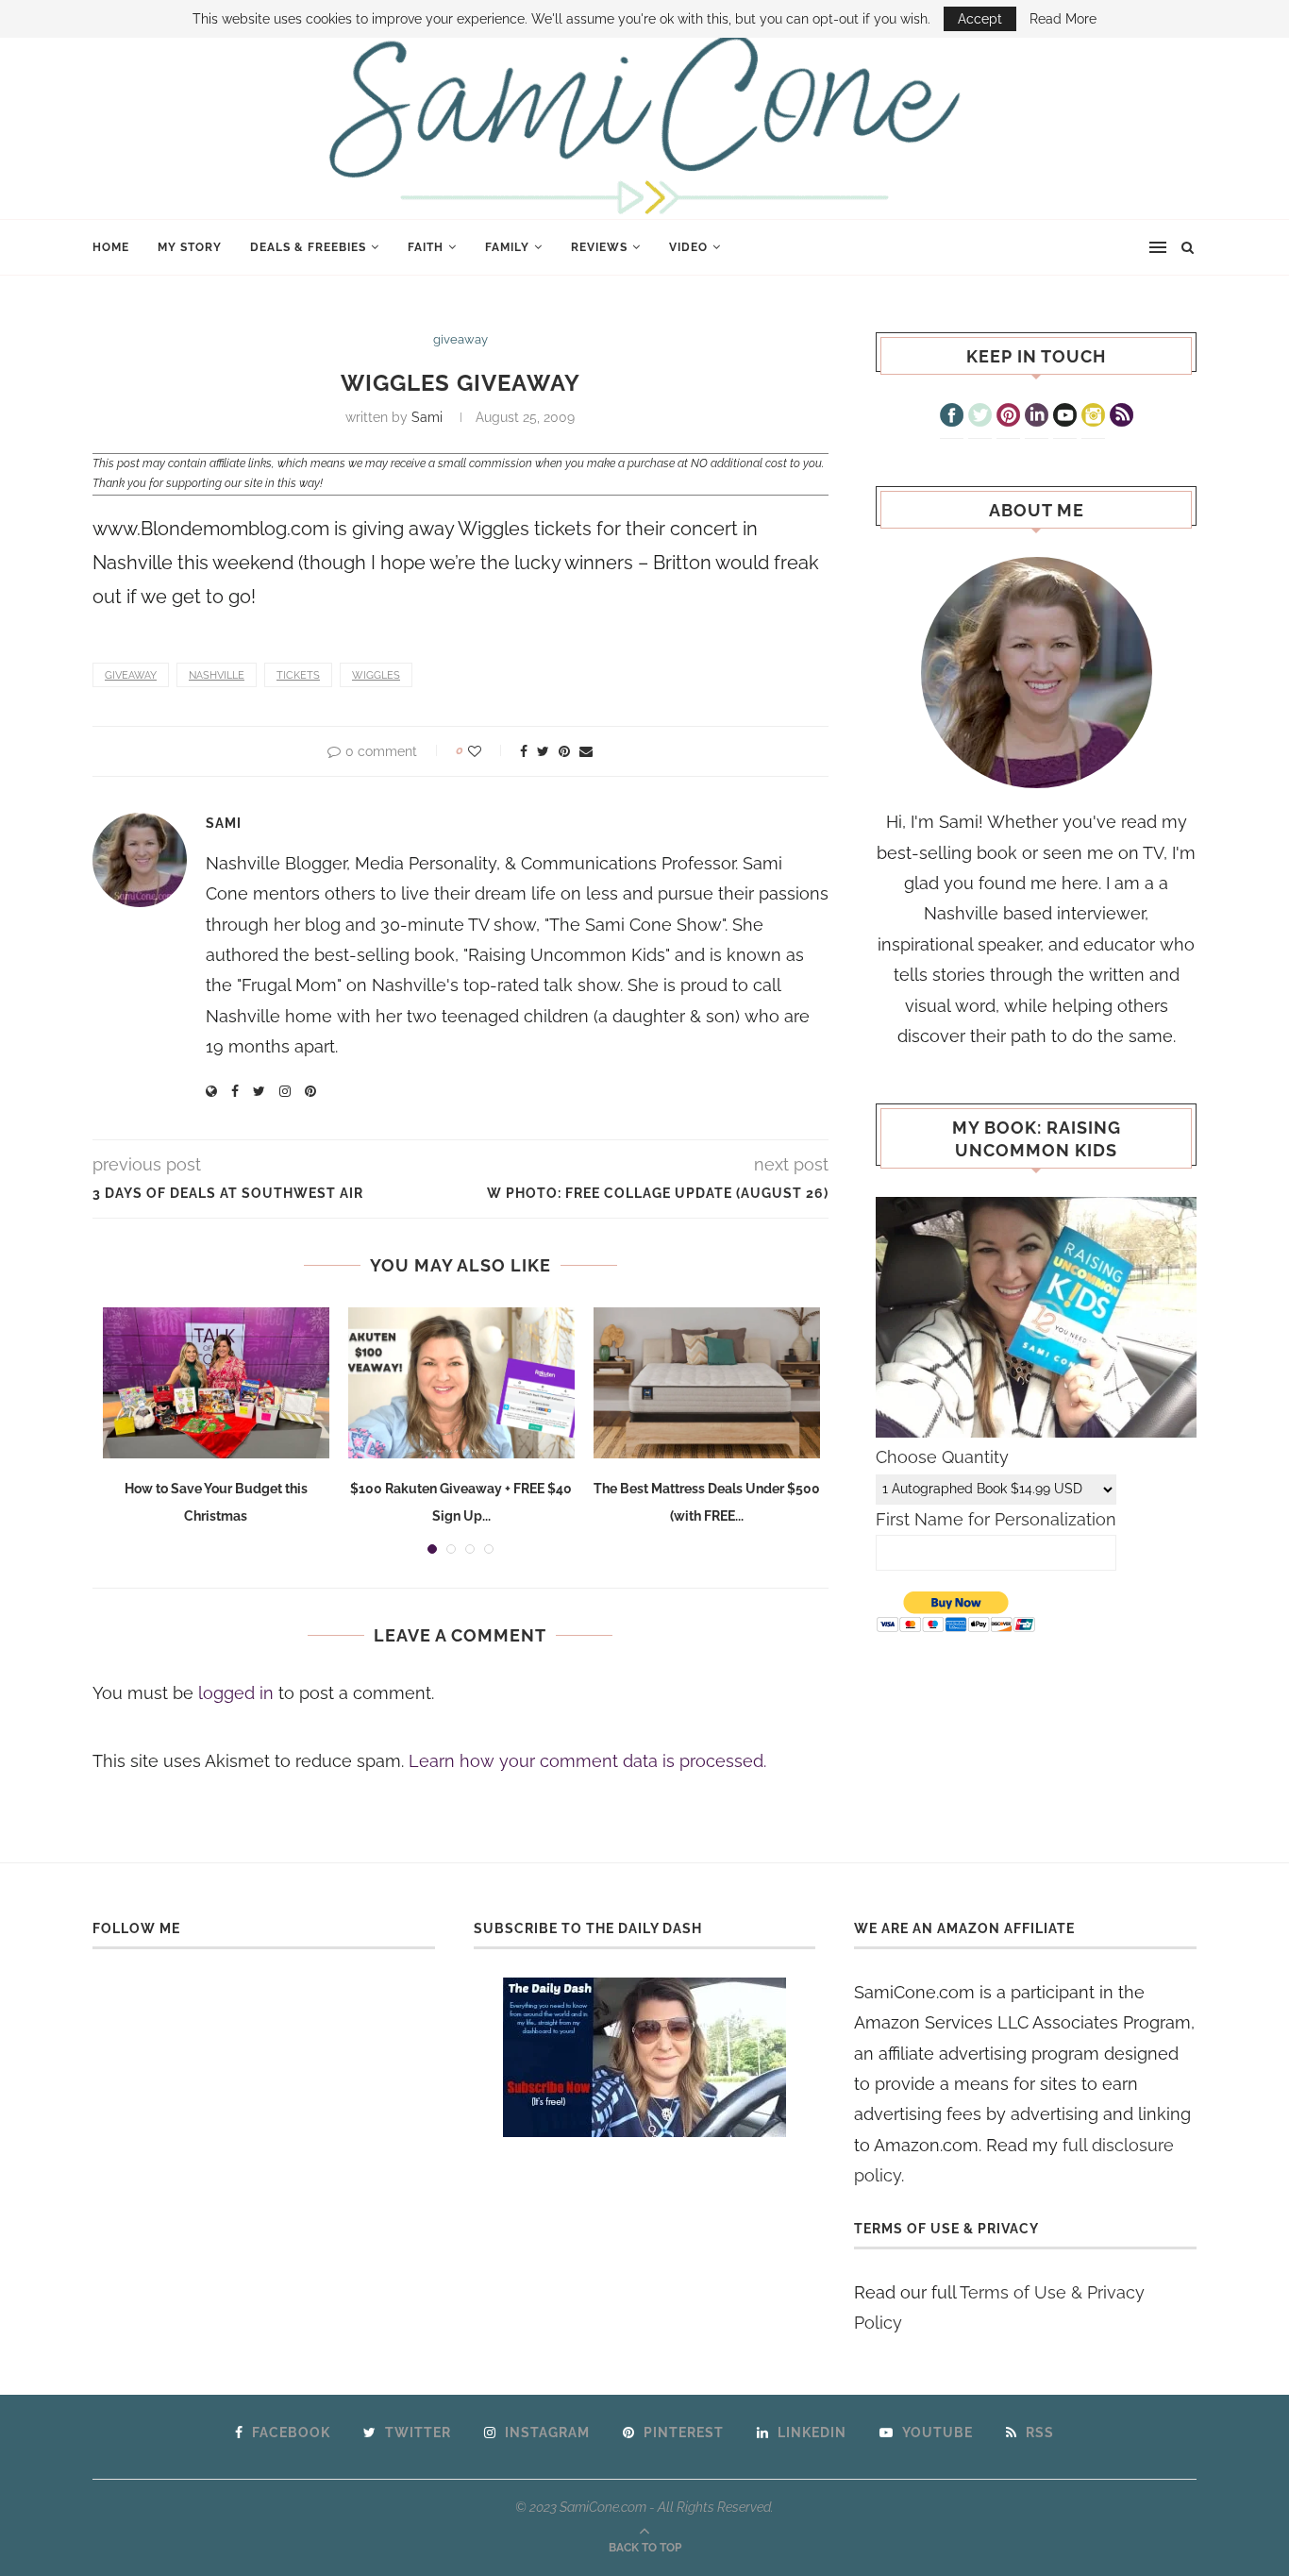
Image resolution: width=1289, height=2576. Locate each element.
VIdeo (688, 247)
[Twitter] (980, 417)
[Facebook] (952, 417)
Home (111, 247)
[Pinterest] (1008, 417)
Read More (1063, 19)
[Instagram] (1093, 417)
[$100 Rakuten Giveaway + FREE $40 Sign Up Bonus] (461, 1383)
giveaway (460, 339)
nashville (217, 675)
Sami (427, 417)
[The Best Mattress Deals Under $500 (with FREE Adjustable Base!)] (707, 1383)
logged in (236, 1693)
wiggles (376, 675)
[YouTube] (1065, 417)
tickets (298, 675)
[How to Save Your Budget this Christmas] (216, 1383)
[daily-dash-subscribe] (645, 2057)
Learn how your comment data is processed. (587, 1761)
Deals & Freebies (308, 247)
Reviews (599, 247)
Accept (980, 19)
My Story (190, 247)
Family (507, 247)
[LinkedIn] (1037, 417)
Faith (426, 247)
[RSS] (1122, 417)
